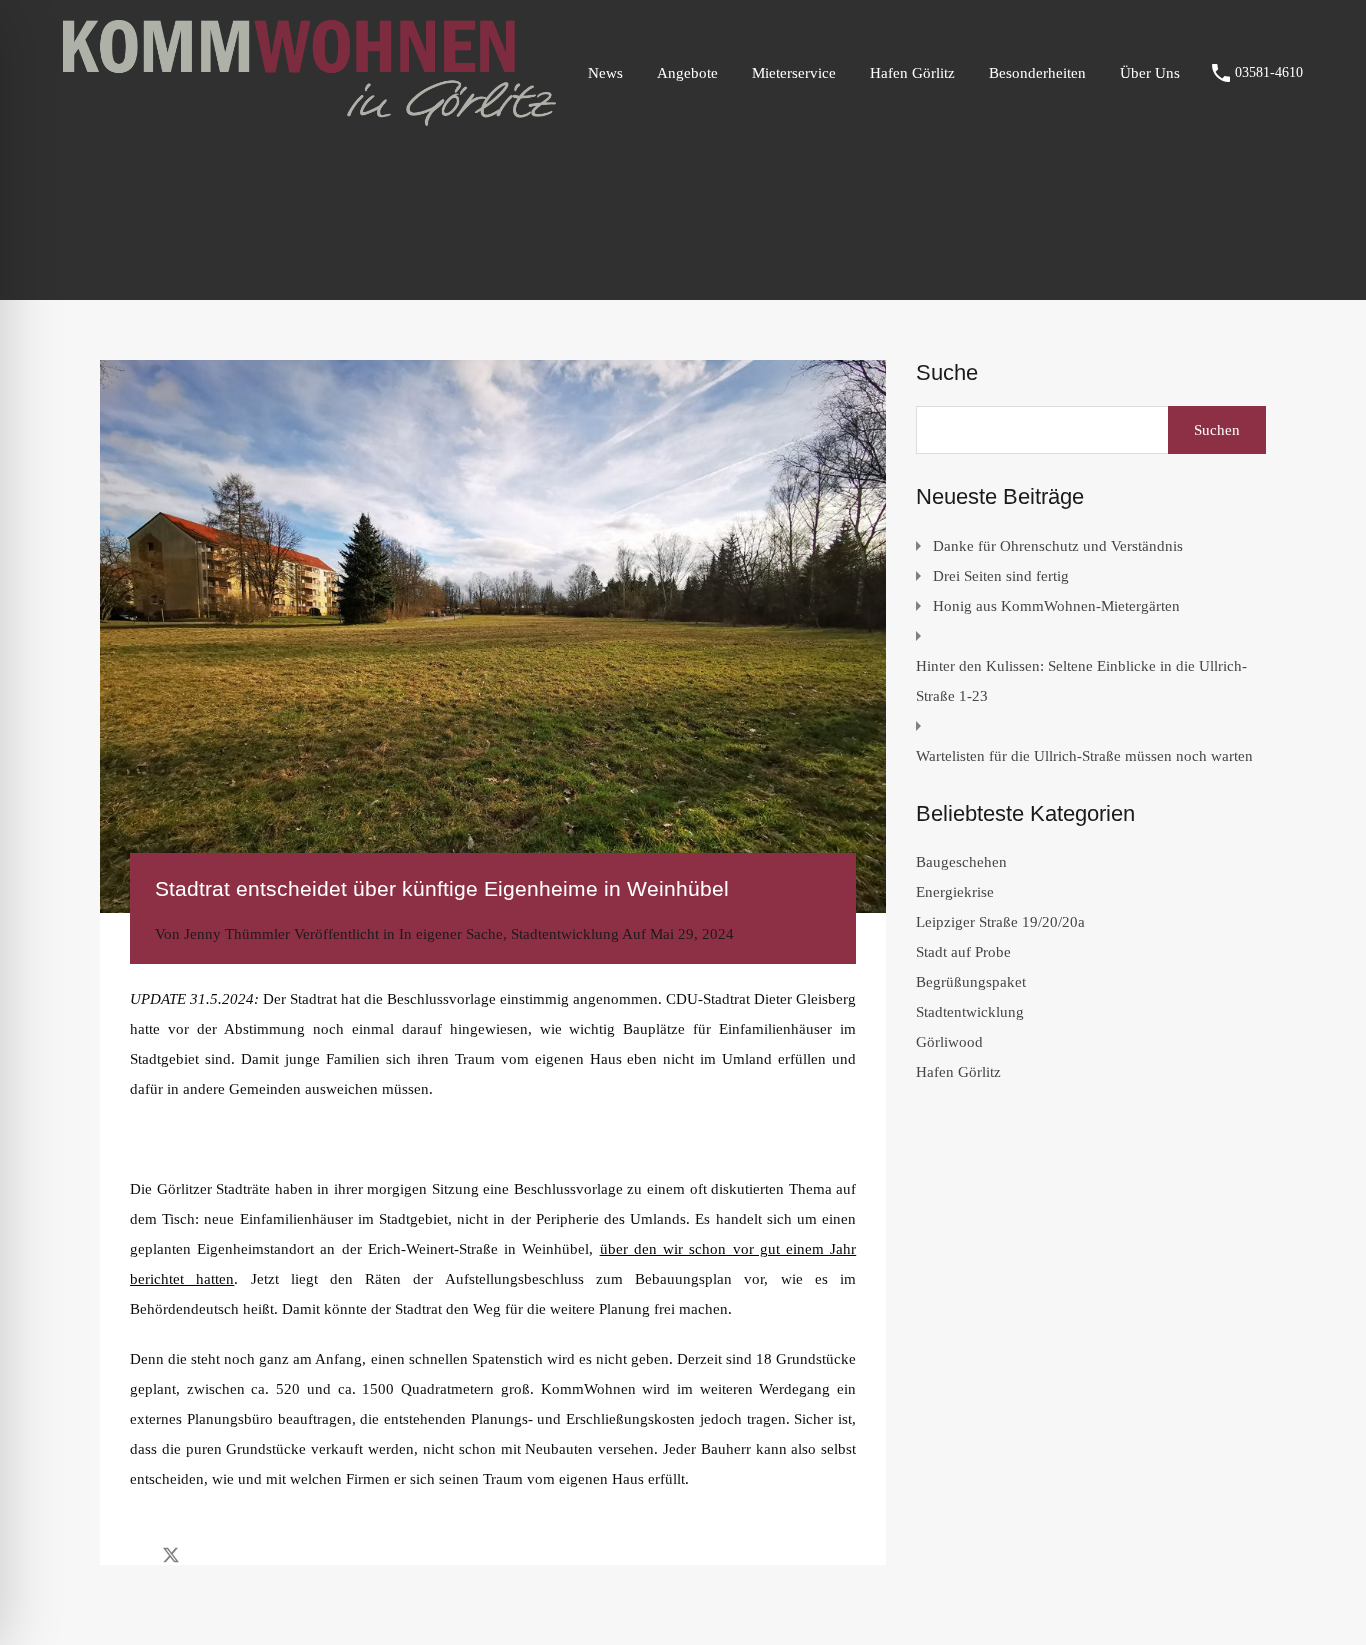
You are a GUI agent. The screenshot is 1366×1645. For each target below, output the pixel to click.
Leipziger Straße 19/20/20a (1000, 922)
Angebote (687, 73)
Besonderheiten (1037, 73)
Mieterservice (794, 73)
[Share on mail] (206, 1554)
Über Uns (1150, 73)
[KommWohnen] (309, 117)
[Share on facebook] (135, 1554)
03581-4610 (1269, 72)
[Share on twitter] (171, 1554)
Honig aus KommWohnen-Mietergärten (1056, 606)
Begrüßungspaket (971, 982)
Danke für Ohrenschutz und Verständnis (1058, 546)
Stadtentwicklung (565, 934)
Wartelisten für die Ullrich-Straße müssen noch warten (1084, 756)
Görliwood (949, 1042)
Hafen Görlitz (912, 73)
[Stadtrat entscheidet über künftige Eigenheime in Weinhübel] (493, 636)
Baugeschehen (961, 862)
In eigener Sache (451, 934)
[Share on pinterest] (240, 1554)
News (605, 73)
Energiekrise (955, 892)
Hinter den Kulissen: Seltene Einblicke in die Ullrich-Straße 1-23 (1081, 681)
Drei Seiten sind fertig (1001, 576)
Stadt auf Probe (963, 952)
